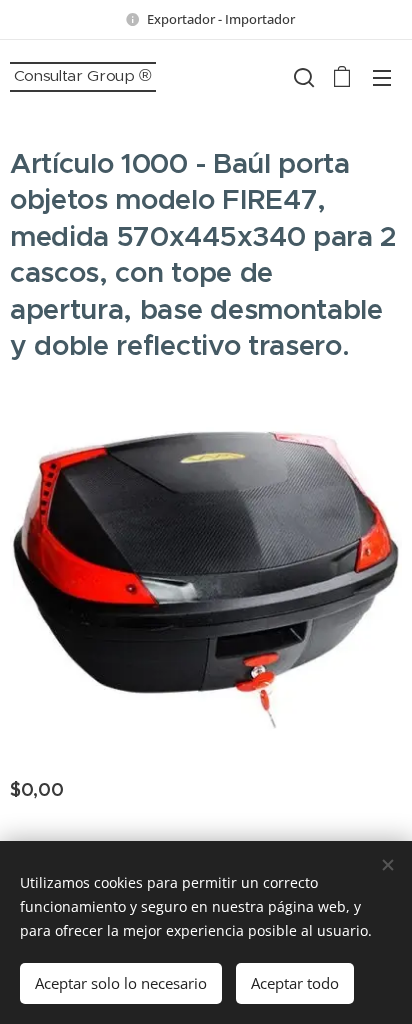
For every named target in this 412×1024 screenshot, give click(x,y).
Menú (382, 77)
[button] (302, 77)
